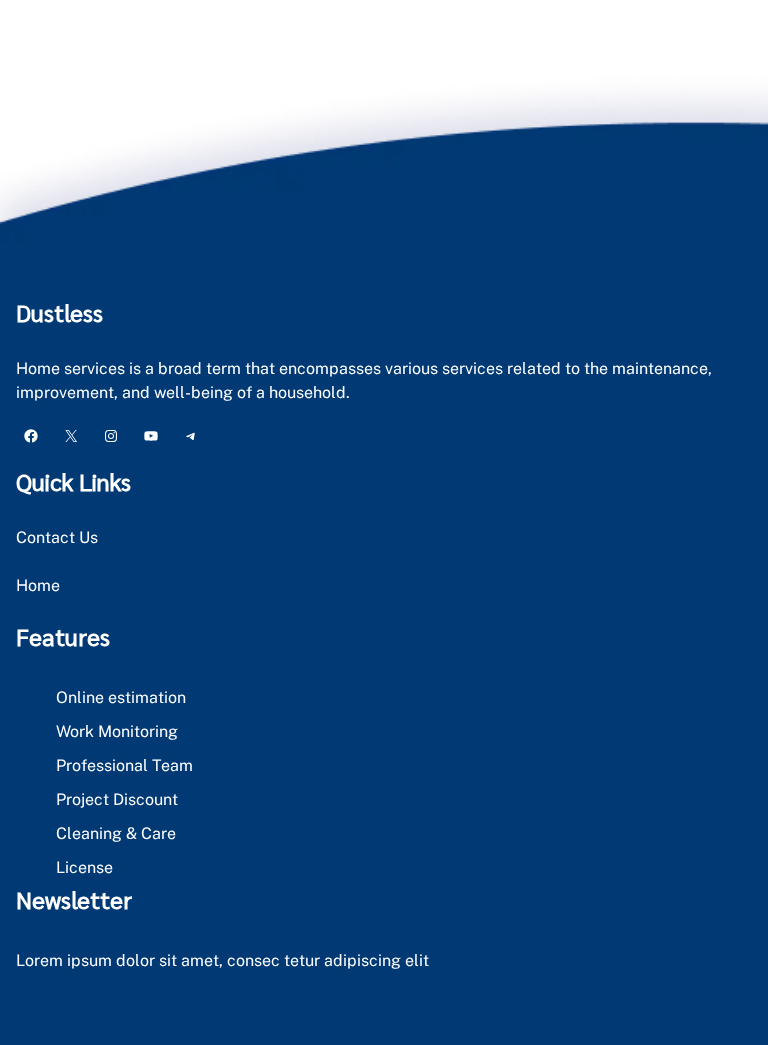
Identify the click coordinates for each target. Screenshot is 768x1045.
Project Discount (117, 799)
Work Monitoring (117, 731)
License (84, 867)
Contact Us (57, 537)
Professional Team (124, 765)
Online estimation (121, 697)
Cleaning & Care (116, 833)
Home (38, 585)
